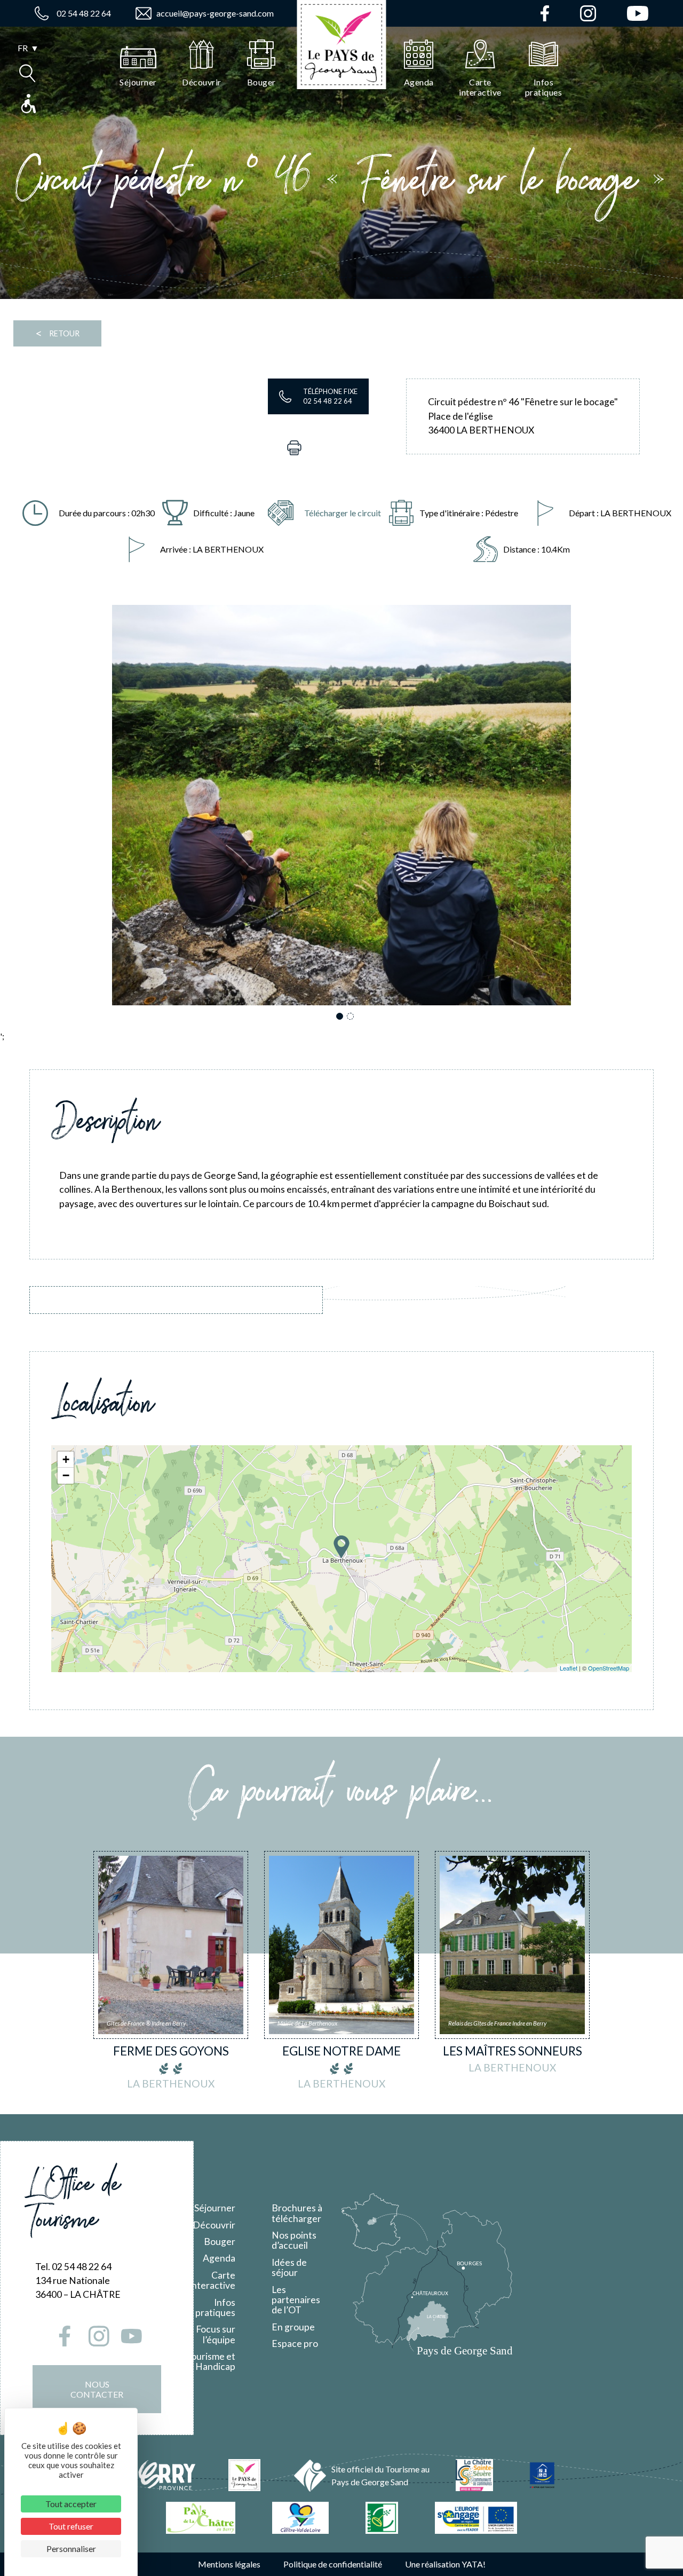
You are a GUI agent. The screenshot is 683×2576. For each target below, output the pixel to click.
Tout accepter (71, 2504)
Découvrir (214, 2225)
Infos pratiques (215, 2307)
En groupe (293, 2327)
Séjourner (215, 2208)
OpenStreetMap (609, 1668)
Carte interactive (212, 2280)
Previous (87, 809)
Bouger (220, 2242)
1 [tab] (341, 1017)
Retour (57, 333)
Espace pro (295, 2343)
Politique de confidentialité (333, 2564)
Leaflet (569, 1668)
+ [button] (66, 1459)
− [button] (66, 1475)
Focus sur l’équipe (216, 2334)
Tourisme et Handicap (211, 2361)
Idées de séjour (289, 2267)
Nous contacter (97, 2389)
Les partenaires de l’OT (296, 2300)
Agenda (219, 2258)
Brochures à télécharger (297, 2213)
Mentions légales (229, 2564)
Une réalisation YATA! (445, 2564)
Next (596, 809)
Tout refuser (71, 2526)
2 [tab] (352, 1017)
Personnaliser (71, 2549)
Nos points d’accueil (294, 2240)
